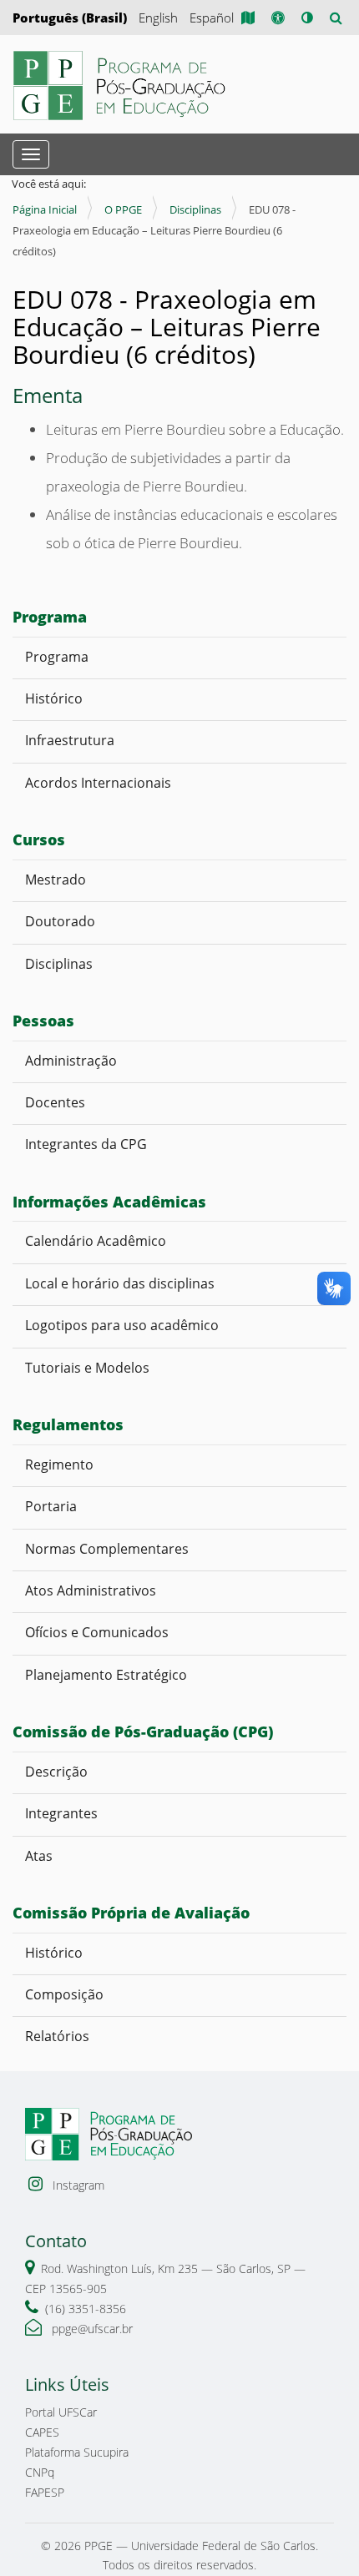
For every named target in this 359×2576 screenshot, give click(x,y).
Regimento (59, 1464)
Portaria (51, 1506)
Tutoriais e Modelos (87, 1368)
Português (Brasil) (70, 18)
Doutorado (60, 921)
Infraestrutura (70, 740)
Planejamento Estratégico (106, 1675)
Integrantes (61, 1813)
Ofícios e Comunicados (97, 1632)
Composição (64, 1994)
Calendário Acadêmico (99, 1241)
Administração (71, 1061)
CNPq (40, 2472)
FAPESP (45, 2492)
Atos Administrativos (91, 1590)
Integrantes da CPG (86, 1144)
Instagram (77, 2185)
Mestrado (56, 880)
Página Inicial (45, 209)
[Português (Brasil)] (121, 86)
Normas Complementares (107, 1549)
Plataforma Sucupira (77, 2452)
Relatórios (57, 2036)
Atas (40, 1856)
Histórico (54, 698)
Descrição (56, 1772)
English (158, 18)
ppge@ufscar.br (91, 2329)
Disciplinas (195, 209)
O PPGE (123, 209)
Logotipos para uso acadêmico (124, 1325)
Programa (57, 657)
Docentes (57, 1102)
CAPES (42, 2432)
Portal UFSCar (61, 2412)
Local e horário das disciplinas (120, 1283)
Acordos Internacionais (98, 783)
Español (212, 18)
